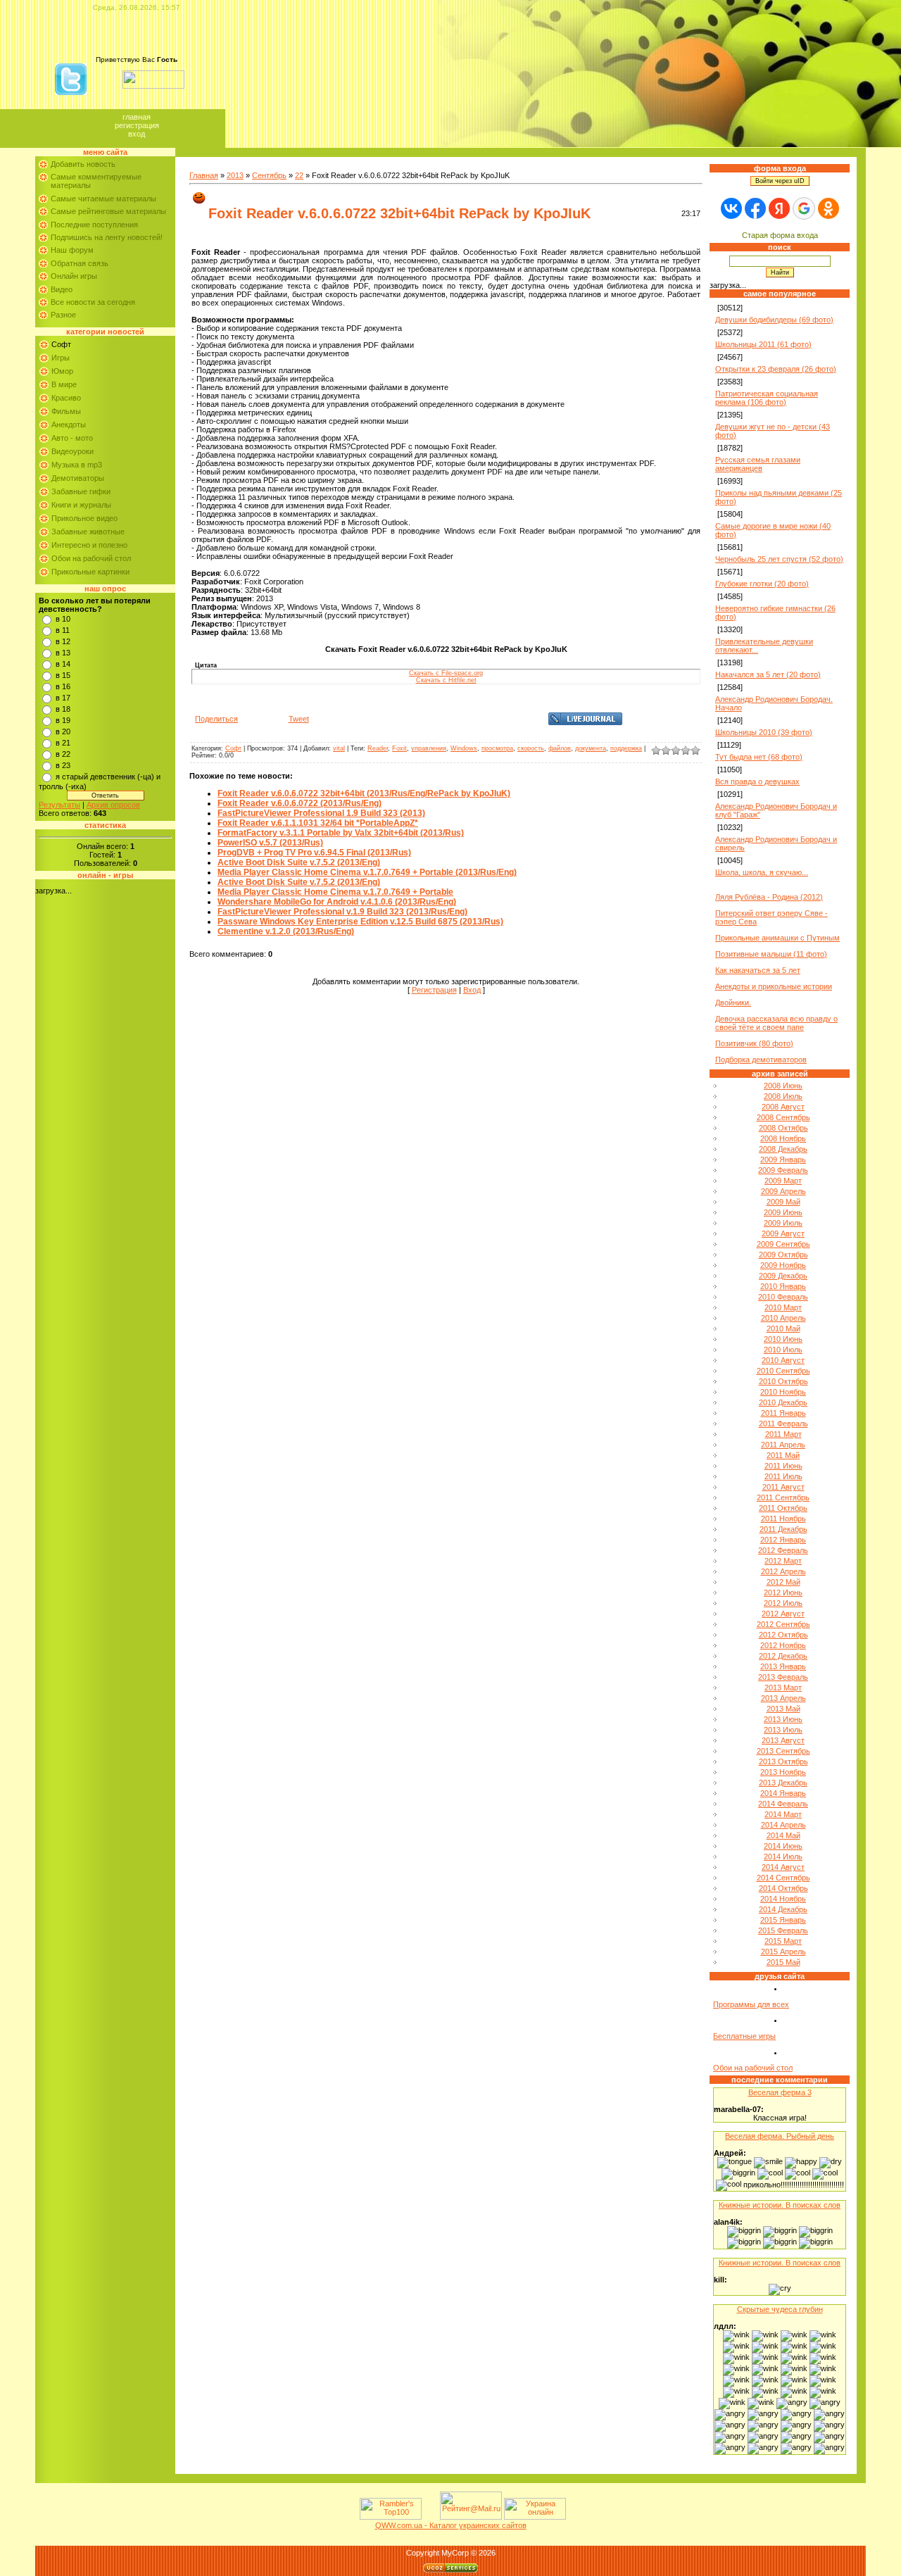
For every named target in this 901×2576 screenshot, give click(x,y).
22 (299, 175)
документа (591, 748)
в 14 (63, 664)
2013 (235, 175)
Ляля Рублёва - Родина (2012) (769, 897)
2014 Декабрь (783, 1909)
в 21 (63, 743)
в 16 (63, 686)
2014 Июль (783, 1856)
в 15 (63, 675)
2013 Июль (783, 1730)
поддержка (626, 748)
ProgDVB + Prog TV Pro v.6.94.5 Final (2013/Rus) (314, 853)
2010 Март (783, 1307)
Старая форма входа (780, 235)
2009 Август (783, 1233)
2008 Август (783, 1107)
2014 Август (783, 1867)
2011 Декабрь (783, 1529)
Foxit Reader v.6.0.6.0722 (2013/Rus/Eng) (300, 803)
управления (429, 748)
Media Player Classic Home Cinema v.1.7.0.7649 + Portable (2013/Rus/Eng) (367, 872)
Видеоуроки (73, 451)
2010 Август (783, 1360)
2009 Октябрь (783, 1255)
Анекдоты (69, 425)
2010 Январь (783, 1286)
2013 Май (783, 1709)
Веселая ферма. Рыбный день (780, 2136)
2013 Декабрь (783, 1783)
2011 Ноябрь (783, 1519)
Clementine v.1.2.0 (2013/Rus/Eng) (286, 931)
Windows (464, 748)
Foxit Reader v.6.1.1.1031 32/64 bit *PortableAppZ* (318, 823)
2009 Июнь (783, 1212)
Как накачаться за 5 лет (758, 970)
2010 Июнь (783, 1339)
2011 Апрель (783, 1445)
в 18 (63, 709)
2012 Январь (783, 1540)
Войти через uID (780, 181)
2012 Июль (783, 1603)
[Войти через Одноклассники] (828, 208)
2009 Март (783, 1181)
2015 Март (783, 1941)
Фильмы (66, 411)
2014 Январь (783, 1793)
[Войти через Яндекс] (779, 208)
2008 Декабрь (783, 1149)
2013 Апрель (783, 1698)
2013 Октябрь (783, 1761)
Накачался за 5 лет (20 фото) (768, 674)
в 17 (63, 698)
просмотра (497, 748)
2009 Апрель (783, 1191)
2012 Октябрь (783, 1635)
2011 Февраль (783, 1424)
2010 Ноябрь (783, 1392)
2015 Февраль (783, 1930)
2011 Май (783, 1455)
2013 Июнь (783, 1719)
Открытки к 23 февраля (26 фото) (776, 369)
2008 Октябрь (783, 1128)
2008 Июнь (783, 1086)
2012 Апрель (783, 1571)
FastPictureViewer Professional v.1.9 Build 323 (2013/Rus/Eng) (342, 912)
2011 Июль (783, 1476)
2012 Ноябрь (783, 1645)
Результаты (59, 805)
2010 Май (783, 1328)
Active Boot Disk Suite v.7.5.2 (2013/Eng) (299, 862)
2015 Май (783, 1962)
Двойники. (733, 1003)
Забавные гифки (81, 491)
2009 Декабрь (783, 1276)
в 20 (63, 731)
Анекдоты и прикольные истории (774, 986)
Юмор (62, 371)
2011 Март (783, 1434)
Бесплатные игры (744, 2036)
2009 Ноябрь (783, 1265)
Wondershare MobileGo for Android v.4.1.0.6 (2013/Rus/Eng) (337, 902)
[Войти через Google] (804, 208)
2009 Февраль (783, 1170)
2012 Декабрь (783, 1656)
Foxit (399, 748)
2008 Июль (783, 1096)
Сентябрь (269, 175)
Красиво (66, 398)
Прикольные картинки (90, 572)
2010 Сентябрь (783, 1371)
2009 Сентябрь (783, 1244)
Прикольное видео (84, 518)
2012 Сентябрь (783, 1624)
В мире (64, 384)
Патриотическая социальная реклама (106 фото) (767, 398)
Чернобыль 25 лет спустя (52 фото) (779, 559)
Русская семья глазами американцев (758, 464)
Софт (61, 344)
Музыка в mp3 (77, 465)
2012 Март (783, 1561)
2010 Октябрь (783, 1381)
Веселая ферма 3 (780, 2092)
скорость (531, 748)
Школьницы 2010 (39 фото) (764, 732)
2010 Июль (783, 1350)
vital (339, 748)
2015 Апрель (783, 1952)
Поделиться (216, 719)
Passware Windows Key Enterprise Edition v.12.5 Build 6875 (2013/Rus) (360, 922)
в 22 (63, 754)
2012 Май (783, 1582)
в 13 (63, 653)
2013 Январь (783, 1666)
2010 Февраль (783, 1297)
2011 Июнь (783, 1466)
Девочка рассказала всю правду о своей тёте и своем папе (776, 1023)
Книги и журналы (81, 505)
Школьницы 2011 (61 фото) (763, 344)
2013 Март (783, 1688)
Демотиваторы (78, 478)
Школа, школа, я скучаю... (762, 872)
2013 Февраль (783, 1677)
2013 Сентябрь (783, 1751)
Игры (61, 358)
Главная (137, 117)
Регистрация (137, 125)
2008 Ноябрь (783, 1138)
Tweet (299, 719)
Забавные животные (88, 532)
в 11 (63, 630)
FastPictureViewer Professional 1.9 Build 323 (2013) (321, 813)
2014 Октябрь (783, 1888)
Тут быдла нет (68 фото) (759, 757)
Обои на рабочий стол (91, 558)
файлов (560, 748)
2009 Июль (783, 1223)
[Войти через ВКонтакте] (731, 208)
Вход (137, 134)
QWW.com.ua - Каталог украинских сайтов (451, 2525)
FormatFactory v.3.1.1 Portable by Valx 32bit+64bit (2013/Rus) (341, 833)
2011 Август (783, 1487)
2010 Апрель (783, 1318)
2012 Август (783, 1614)
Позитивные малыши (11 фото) (771, 954)
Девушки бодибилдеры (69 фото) (774, 320)
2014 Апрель (783, 1825)
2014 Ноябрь (783, 1899)
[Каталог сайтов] (429, 2517)
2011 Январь (783, 1413)
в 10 (63, 619)
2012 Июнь (783, 1592)
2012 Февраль (783, 1550)
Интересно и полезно (89, 545)
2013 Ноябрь (783, 1772)
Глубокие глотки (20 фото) (762, 584)
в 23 (63, 765)
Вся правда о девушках (757, 781)
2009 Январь (783, 1160)
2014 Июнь (783, 1846)
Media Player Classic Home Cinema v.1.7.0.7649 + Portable (335, 892)
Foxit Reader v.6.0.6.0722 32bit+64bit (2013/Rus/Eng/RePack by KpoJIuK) (364, 793)
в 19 (63, 720)
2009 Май (783, 1202)
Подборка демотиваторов (761, 1060)
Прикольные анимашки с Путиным (777, 938)
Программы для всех (751, 2004)
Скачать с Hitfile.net (446, 680)
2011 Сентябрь (783, 1497)
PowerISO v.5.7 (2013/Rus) (270, 843)
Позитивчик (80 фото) (754, 1043)
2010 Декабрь (783, 1402)
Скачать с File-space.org (446, 673)
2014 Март (783, 1814)
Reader (378, 748)
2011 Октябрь (783, 1508)
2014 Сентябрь (783, 1878)
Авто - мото (72, 438)
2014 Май (783, 1835)
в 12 (63, 641)
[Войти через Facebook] (755, 208)
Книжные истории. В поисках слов (780, 2205)
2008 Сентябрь (783, 1117)
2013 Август (783, 1740)
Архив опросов (113, 805)
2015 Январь (783, 1920)
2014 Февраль (783, 1804)
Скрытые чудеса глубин (780, 2309)
